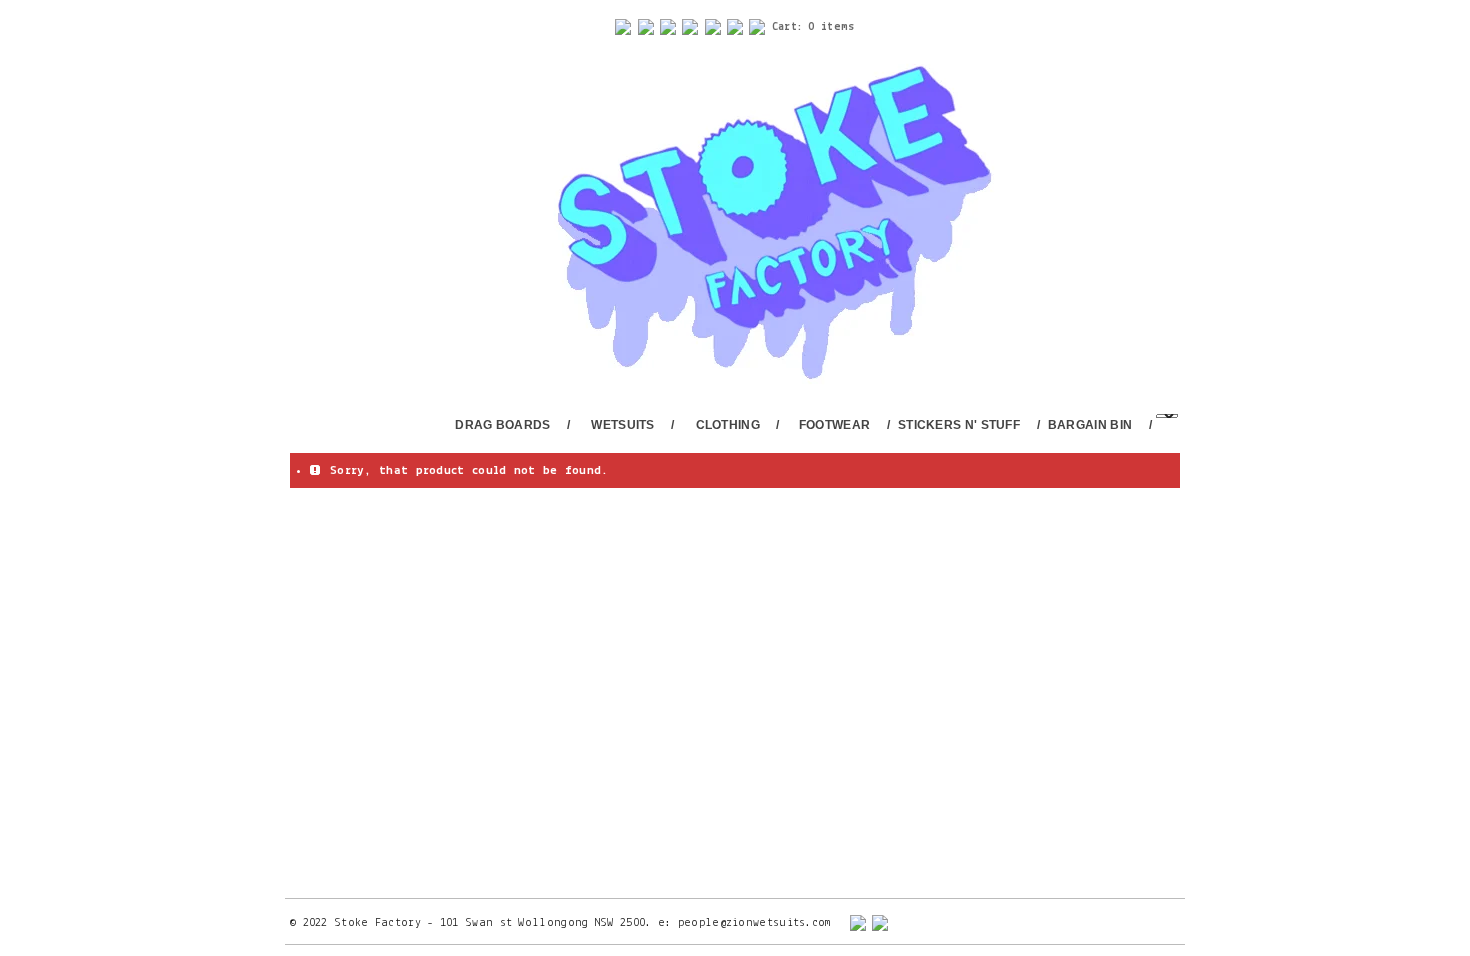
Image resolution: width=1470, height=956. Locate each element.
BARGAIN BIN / (1100, 425)
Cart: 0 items (813, 27)
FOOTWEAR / (844, 425)
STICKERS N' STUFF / (969, 425)
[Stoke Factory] (748, 225)
